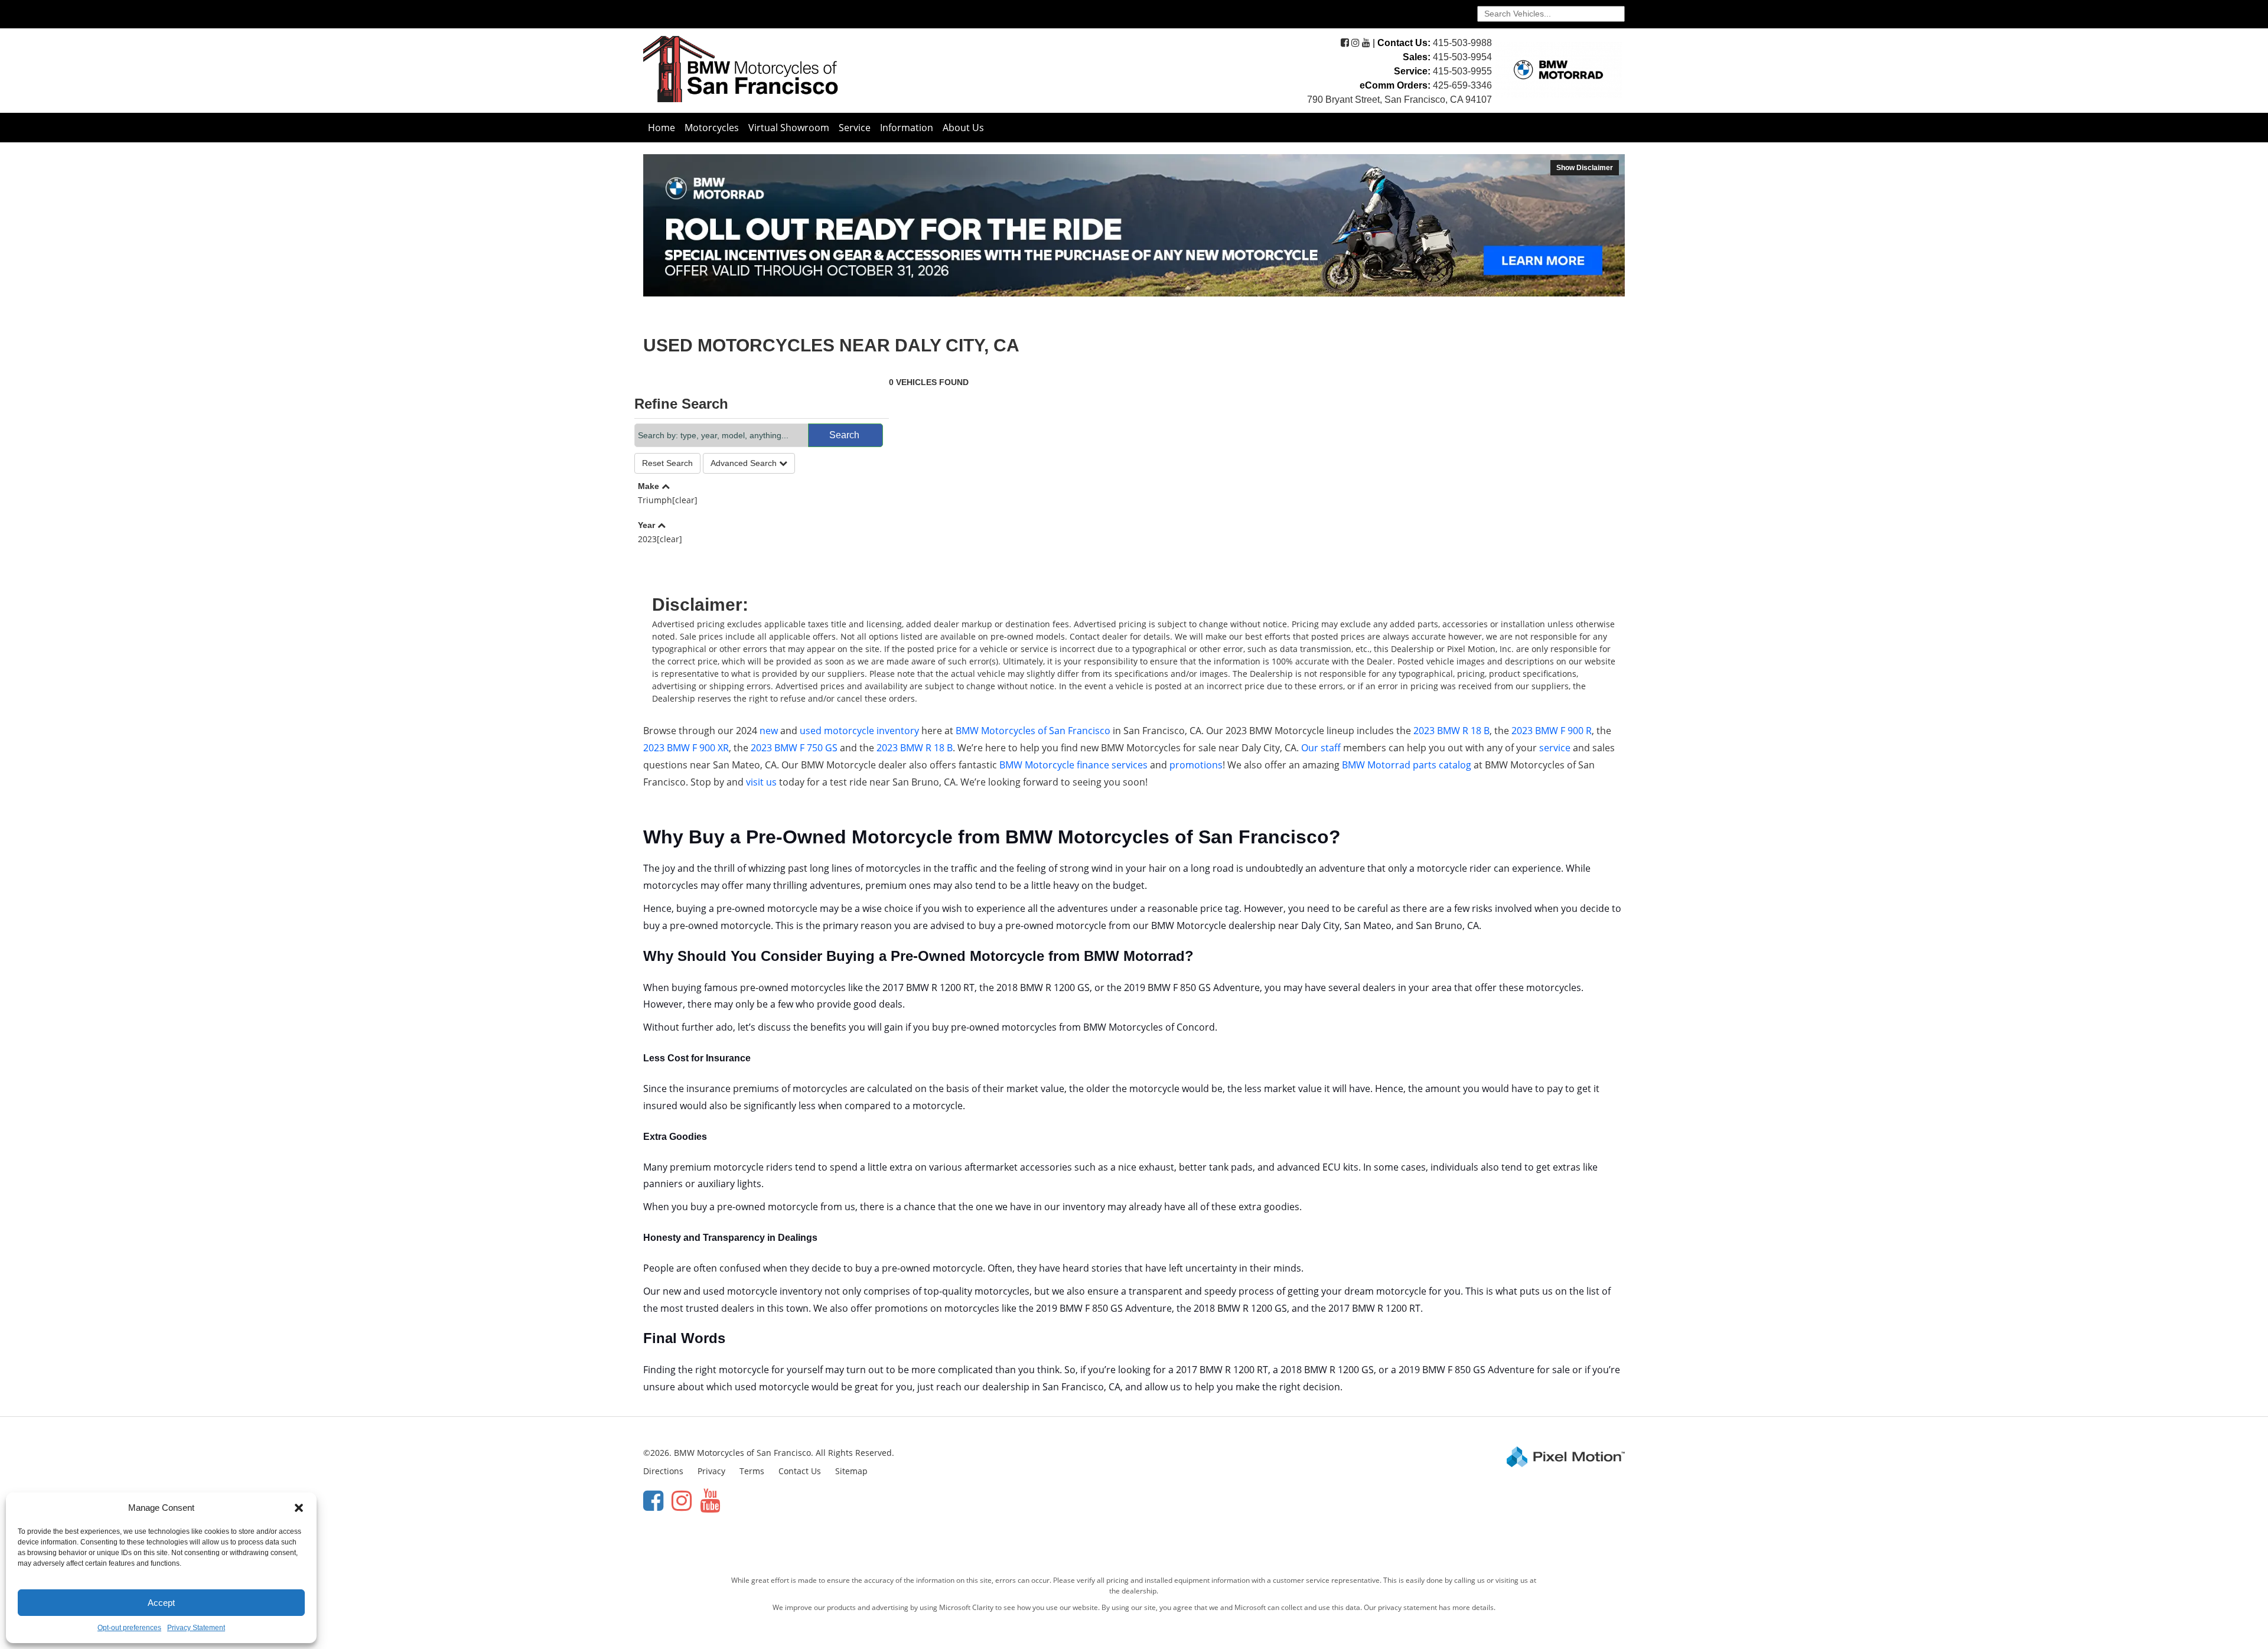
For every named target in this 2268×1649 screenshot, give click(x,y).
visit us (761, 782)
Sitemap (851, 1471)
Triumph (668, 500)
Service (855, 128)
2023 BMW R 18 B (1451, 731)
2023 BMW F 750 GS (794, 748)
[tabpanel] (1134, 225)
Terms (752, 1471)
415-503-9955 (1462, 71)
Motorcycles (712, 128)
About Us (963, 128)
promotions (1196, 765)
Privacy (711, 1471)
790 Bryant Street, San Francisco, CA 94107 (1399, 100)
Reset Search (667, 463)
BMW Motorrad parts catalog (1407, 765)
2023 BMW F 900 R (1552, 731)
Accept (161, 1603)
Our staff (1321, 748)
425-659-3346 (1462, 85)
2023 (660, 539)
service (1555, 748)
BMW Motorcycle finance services (1073, 765)
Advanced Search (745, 463)
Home (661, 128)
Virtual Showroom (789, 128)
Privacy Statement (196, 1628)
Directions (663, 1471)
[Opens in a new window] (1345, 43)
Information (907, 128)
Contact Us (800, 1471)
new (769, 731)
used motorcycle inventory (859, 731)
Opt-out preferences (129, 1628)
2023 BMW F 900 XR (686, 748)
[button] (299, 1508)
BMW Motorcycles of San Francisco (1033, 731)
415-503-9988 (1462, 43)
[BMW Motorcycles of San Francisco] (741, 68)
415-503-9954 (1462, 57)
